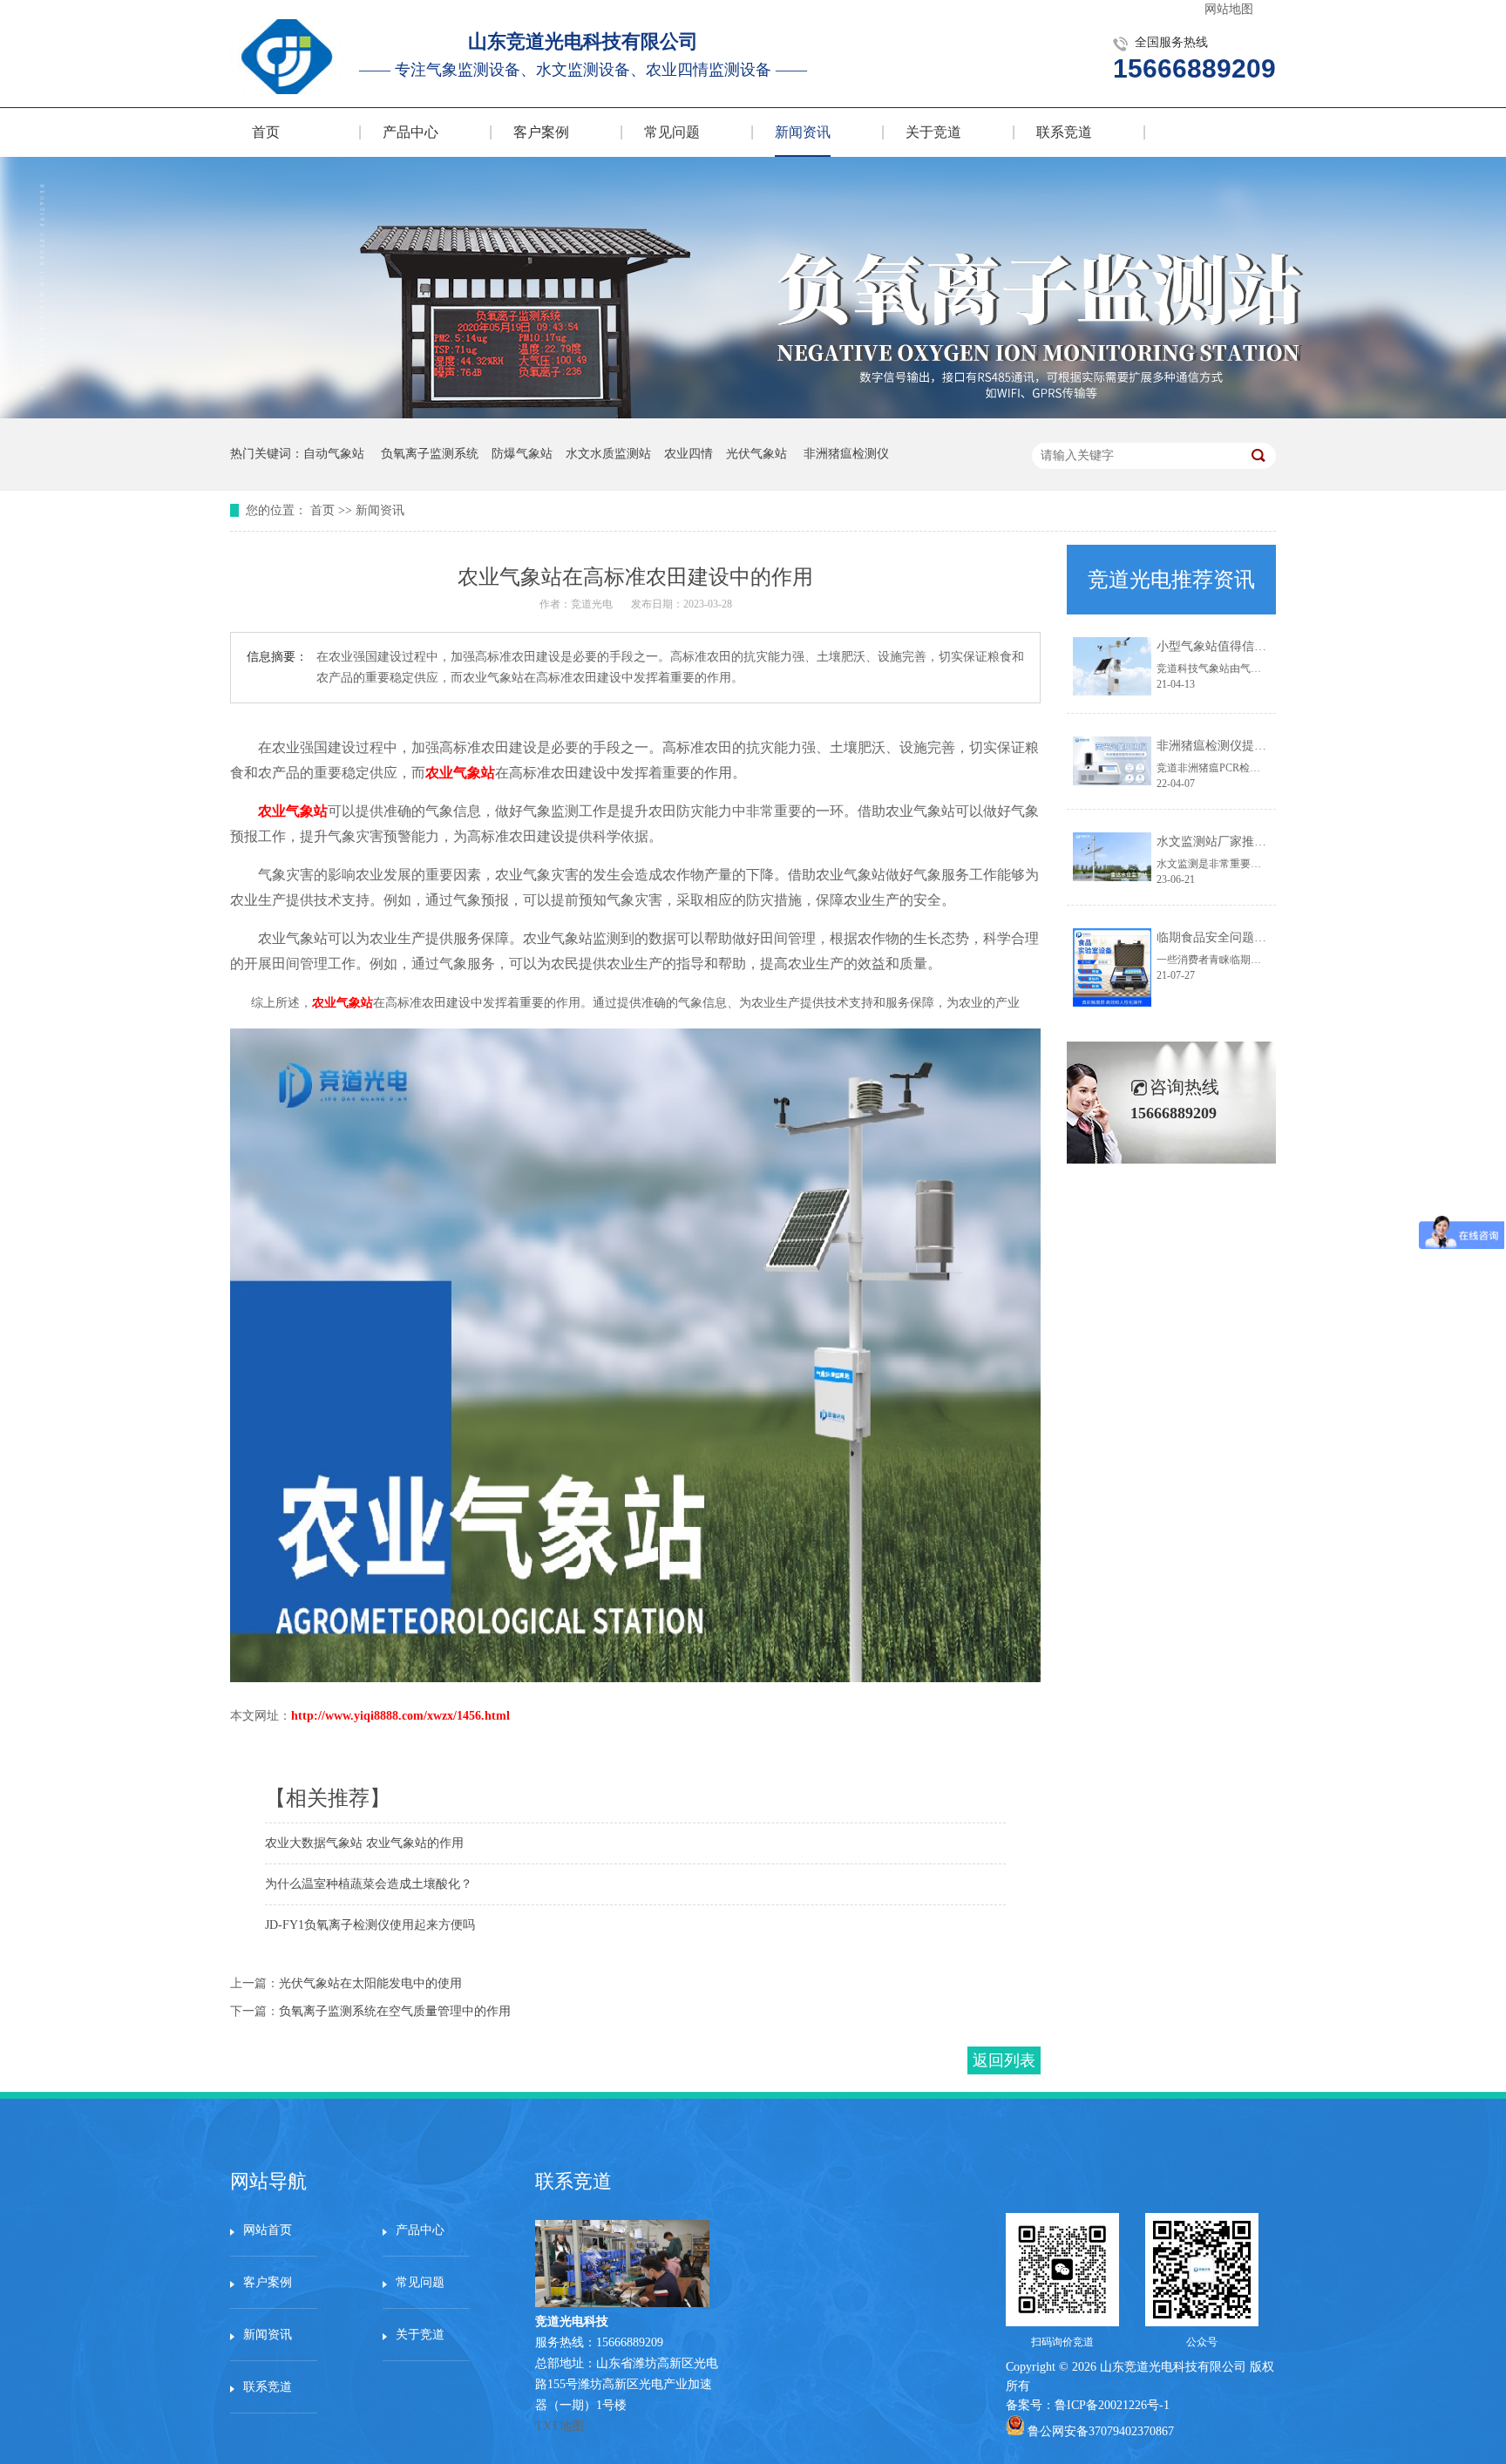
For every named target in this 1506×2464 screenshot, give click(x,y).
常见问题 (672, 132)
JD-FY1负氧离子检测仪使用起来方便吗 (370, 1925)
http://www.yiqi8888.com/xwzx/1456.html (400, 1716)
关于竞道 (933, 132)
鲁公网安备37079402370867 (1101, 2431)
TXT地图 (560, 2426)
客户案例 (541, 132)
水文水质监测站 (608, 454)
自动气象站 (334, 454)
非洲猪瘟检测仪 (846, 454)
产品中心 (410, 132)
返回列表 (1004, 2060)
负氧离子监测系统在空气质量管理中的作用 (395, 2011)
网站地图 (1229, 9)
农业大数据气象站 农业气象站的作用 (364, 1843)
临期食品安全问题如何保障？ (1236, 937)
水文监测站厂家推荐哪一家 (1230, 842)
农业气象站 (460, 773)
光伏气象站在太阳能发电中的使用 (370, 1983)
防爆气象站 (522, 454)
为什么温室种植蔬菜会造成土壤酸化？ (369, 1884)
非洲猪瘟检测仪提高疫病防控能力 (1248, 746)
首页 (266, 132)
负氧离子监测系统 (430, 454)
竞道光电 (592, 604)
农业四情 (689, 454)
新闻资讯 (803, 132)
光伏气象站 (756, 454)
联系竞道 (1064, 132)
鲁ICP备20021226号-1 (1112, 2405)
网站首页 (268, 2230)
